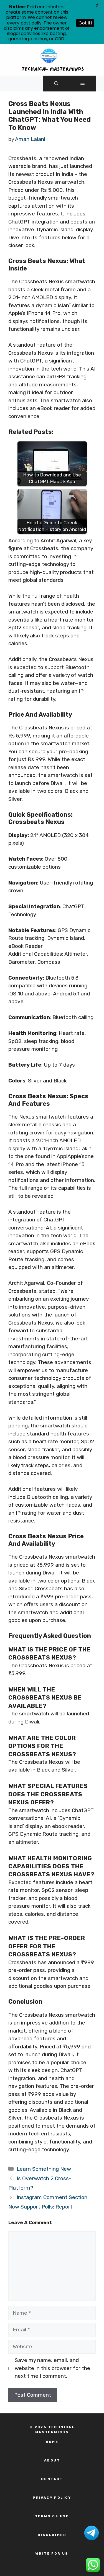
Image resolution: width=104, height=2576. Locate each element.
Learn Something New (44, 2169)
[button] (56, 84)
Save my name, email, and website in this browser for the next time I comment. (52, 2368)
